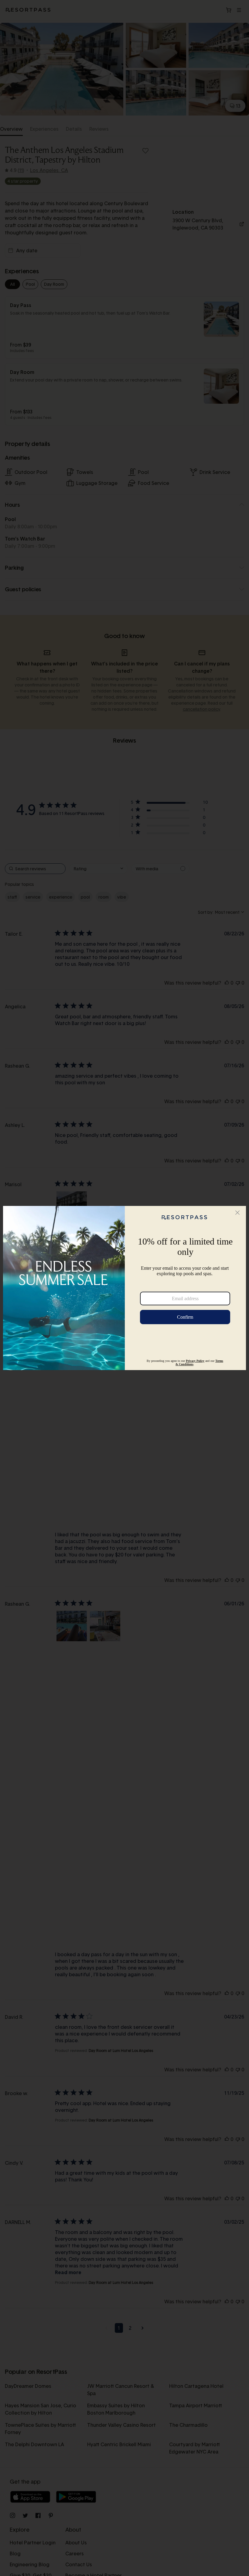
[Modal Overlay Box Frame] (124, 1288)
